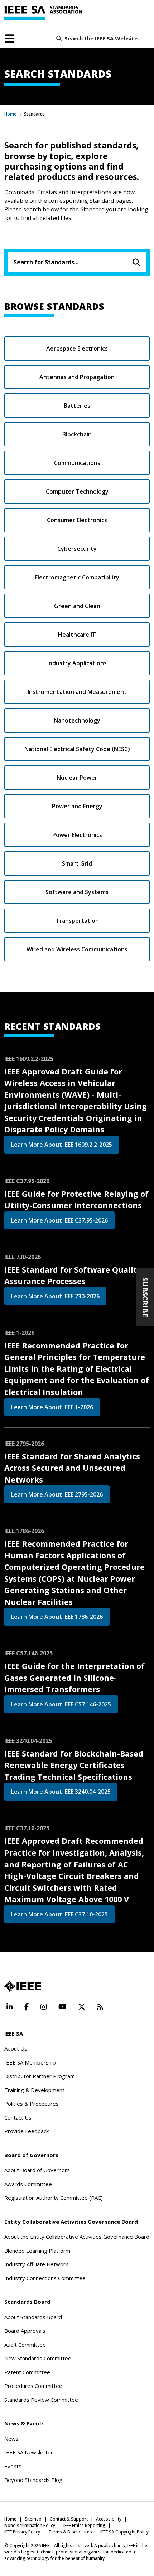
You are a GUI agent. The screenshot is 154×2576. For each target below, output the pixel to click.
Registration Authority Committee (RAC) (54, 2198)
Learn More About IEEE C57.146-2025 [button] (61, 1704)
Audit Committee (25, 2345)
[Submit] (136, 262)
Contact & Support (69, 2519)
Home (10, 114)
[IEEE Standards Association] (43, 13)
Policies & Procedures (32, 2104)
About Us (16, 2048)
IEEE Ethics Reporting (84, 2525)
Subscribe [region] (145, 1297)
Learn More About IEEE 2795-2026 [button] (57, 1494)
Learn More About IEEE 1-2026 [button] (52, 1407)
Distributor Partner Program (40, 2076)
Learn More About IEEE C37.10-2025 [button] (59, 1914)
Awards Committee (28, 2184)
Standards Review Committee (41, 2400)
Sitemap (33, 2519)
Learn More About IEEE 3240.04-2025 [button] (61, 1792)
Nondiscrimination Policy (30, 2525)
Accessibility (109, 2519)
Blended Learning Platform (37, 2251)
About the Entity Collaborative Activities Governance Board (77, 2237)
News (11, 2439)
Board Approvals (25, 2331)
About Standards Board (33, 2317)
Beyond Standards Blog (33, 2480)
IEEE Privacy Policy (22, 2532)
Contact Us (18, 2117)
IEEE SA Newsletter (29, 2452)
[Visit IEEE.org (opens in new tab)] (23, 1986)
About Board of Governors (37, 2170)
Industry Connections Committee (45, 2278)
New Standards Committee (38, 2358)
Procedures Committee (33, 2386)
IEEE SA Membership (30, 2062)
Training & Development (34, 2090)
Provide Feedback (27, 2131)
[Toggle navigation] (10, 39)
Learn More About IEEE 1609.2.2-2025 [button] (62, 1145)
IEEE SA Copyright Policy (124, 2532)
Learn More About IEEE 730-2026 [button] (55, 1296)
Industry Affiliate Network (36, 2264)
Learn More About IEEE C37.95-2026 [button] (59, 1220)
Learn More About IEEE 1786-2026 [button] (57, 1617)
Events (13, 2466)
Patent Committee (27, 2372)
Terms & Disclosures (70, 2532)
